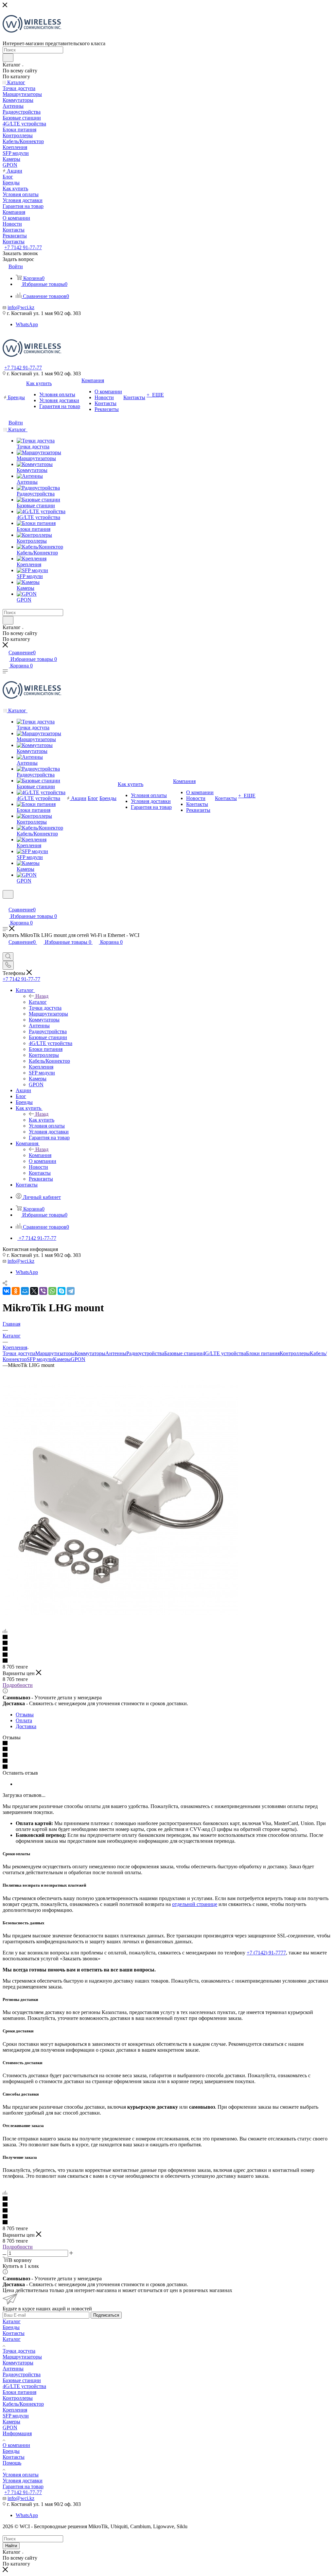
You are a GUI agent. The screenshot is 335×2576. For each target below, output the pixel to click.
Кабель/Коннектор (23, 2404)
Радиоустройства (145, 1353)
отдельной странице (195, 1904)
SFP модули (40, 1359)
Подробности (18, 1685)
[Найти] (8, 58)
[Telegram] (71, 1291)
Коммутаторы (90, 1353)
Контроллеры (295, 1353)
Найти (11, 2546)
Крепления (15, 2410)
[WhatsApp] (52, 1291)
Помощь (12, 2463)
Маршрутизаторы (55, 1353)
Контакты (14, 2333)
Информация (17, 2433)
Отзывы (25, 1715)
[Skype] (62, 1291)
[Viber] (43, 1291)
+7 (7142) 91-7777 (266, 1953)
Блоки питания (263, 1353)
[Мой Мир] (25, 1291)
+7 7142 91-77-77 (23, 247)
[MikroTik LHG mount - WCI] (120, 1614)
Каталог (38, 1002)
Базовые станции (183, 1353)
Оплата (24, 1720)
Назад (42, 996)
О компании (16, 2445)
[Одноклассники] (16, 1291)
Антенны (116, 1353)
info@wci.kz (21, 307)
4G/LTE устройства (224, 1353)
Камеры (62, 1359)
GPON (78, 1359)
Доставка (26, 1726)
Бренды (11, 2327)
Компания (40, 1155)
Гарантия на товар (23, 2486)
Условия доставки (23, 2481)
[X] (34, 1291)
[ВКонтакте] (7, 1291)
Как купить (42, 1120)
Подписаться (106, 2315)
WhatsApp (27, 324)
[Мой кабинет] (6, 903)
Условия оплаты (21, 2475)
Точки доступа (19, 1353)
